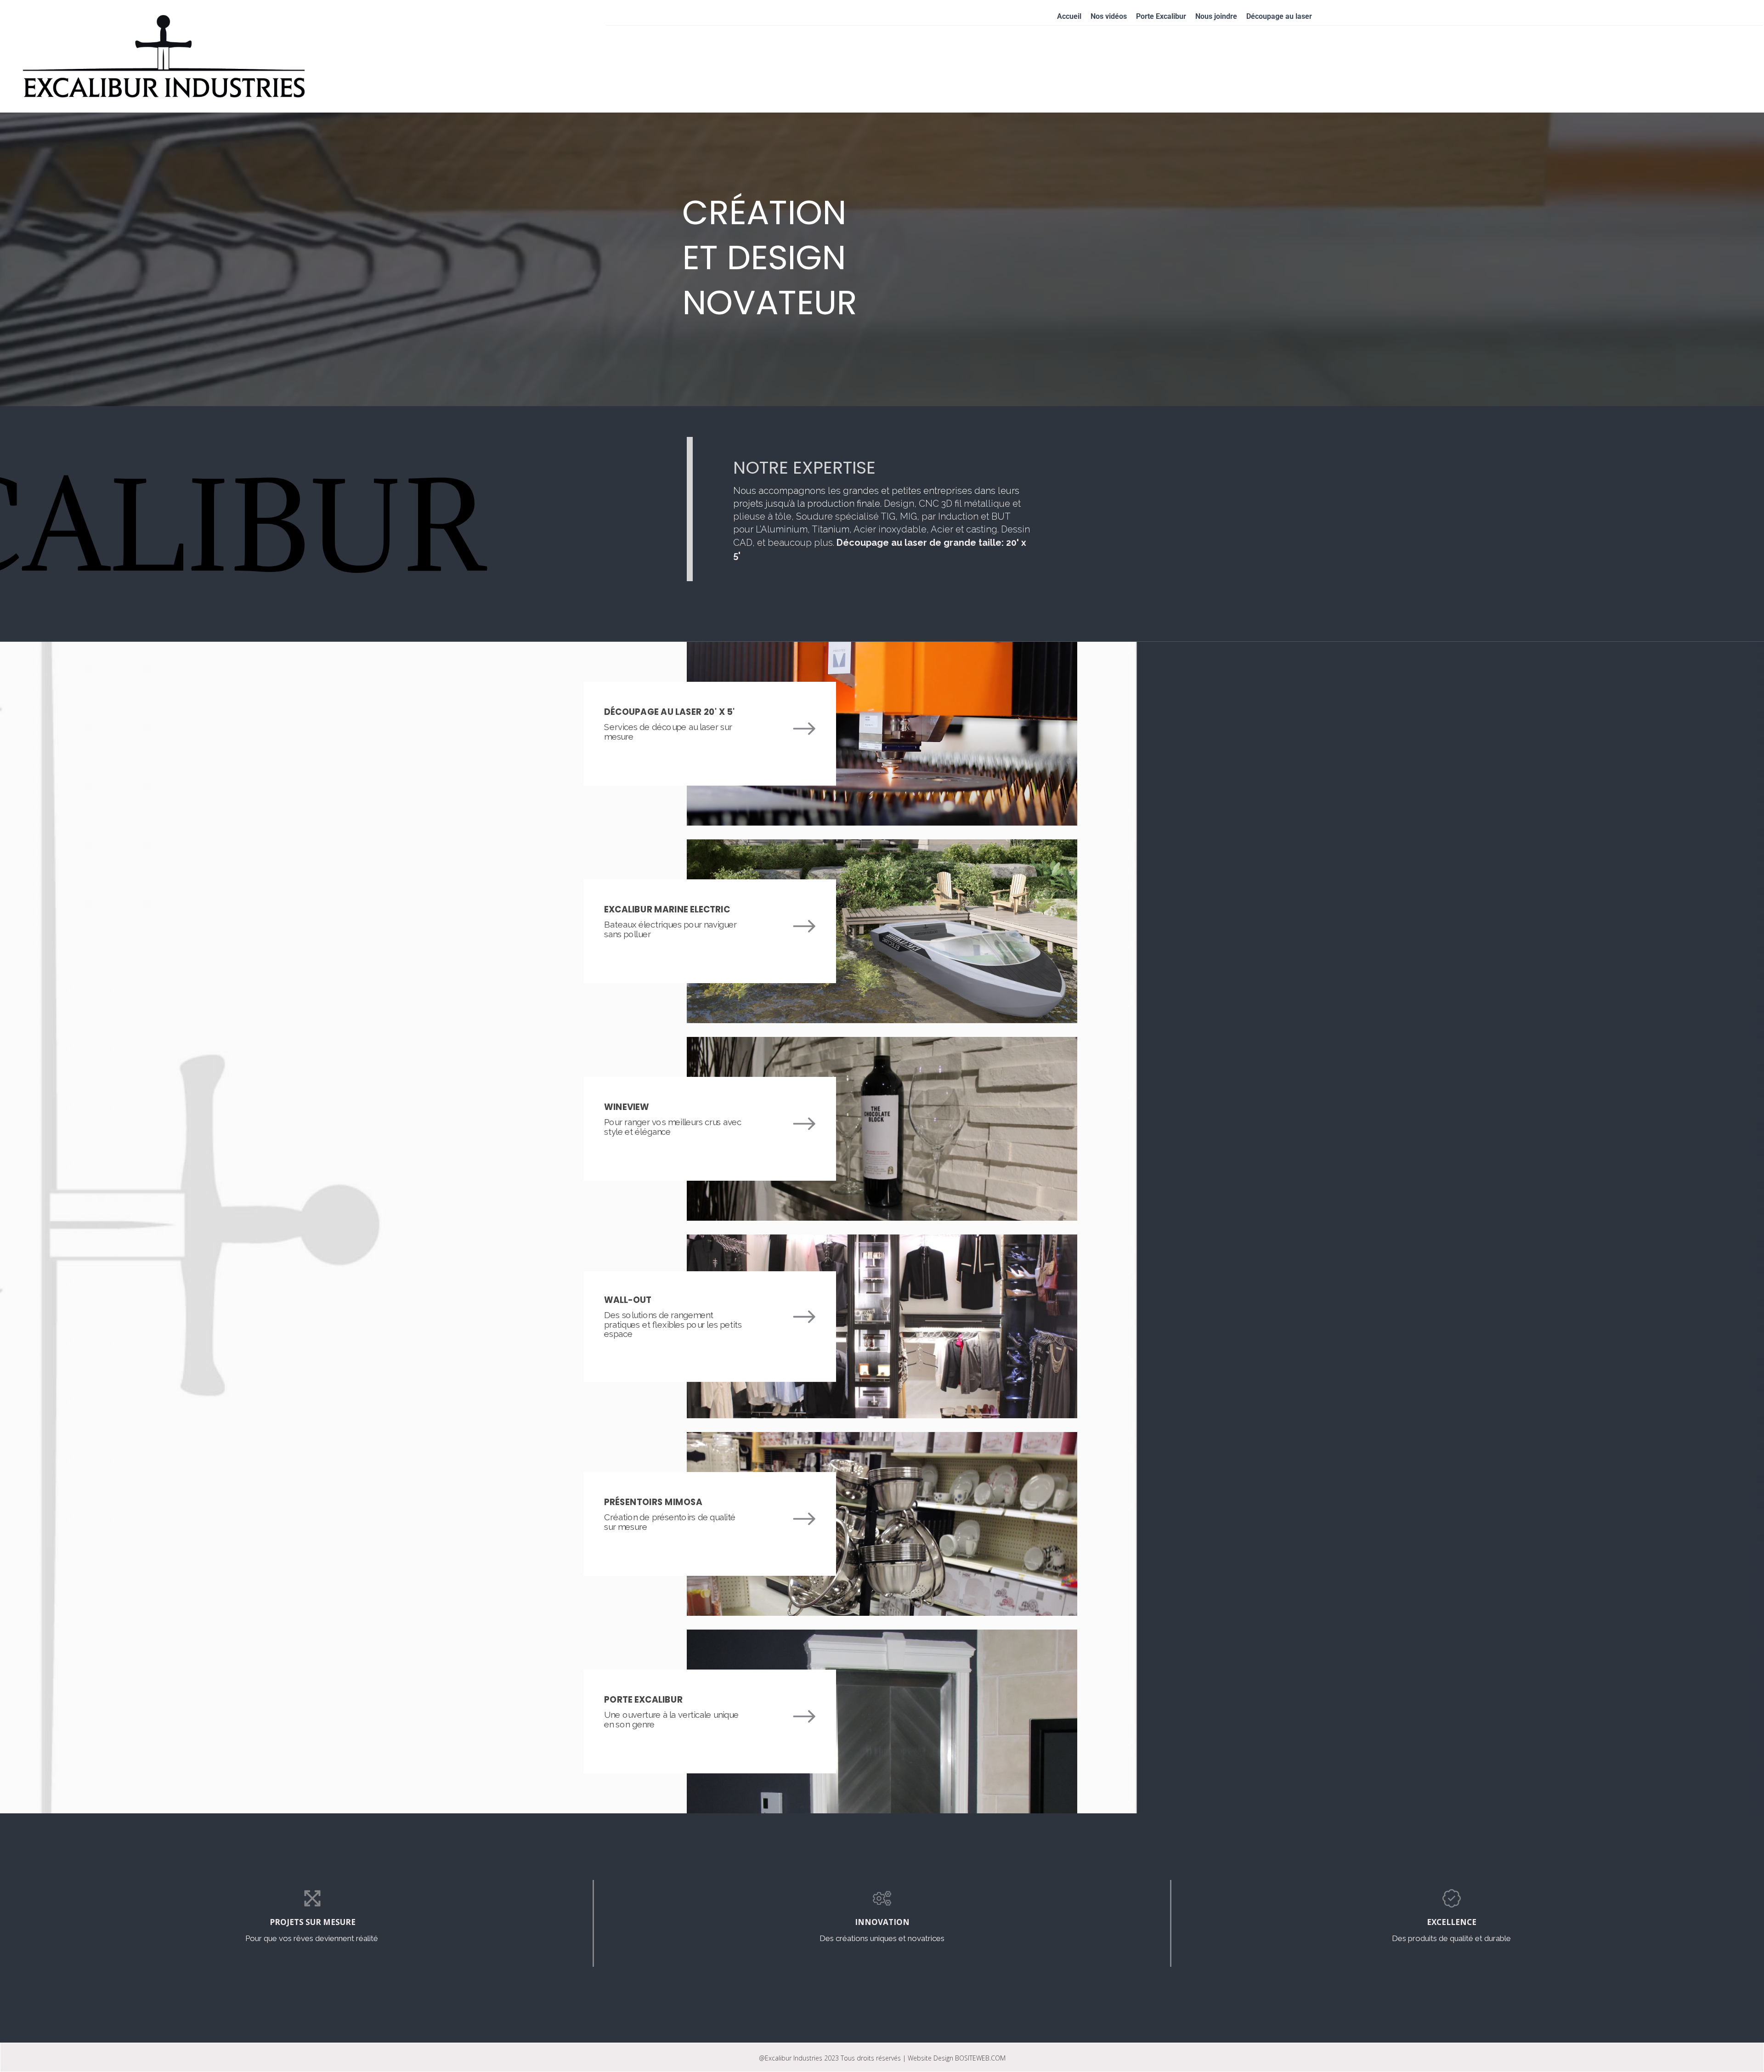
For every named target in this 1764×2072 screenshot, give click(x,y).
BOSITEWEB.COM (980, 2058)
